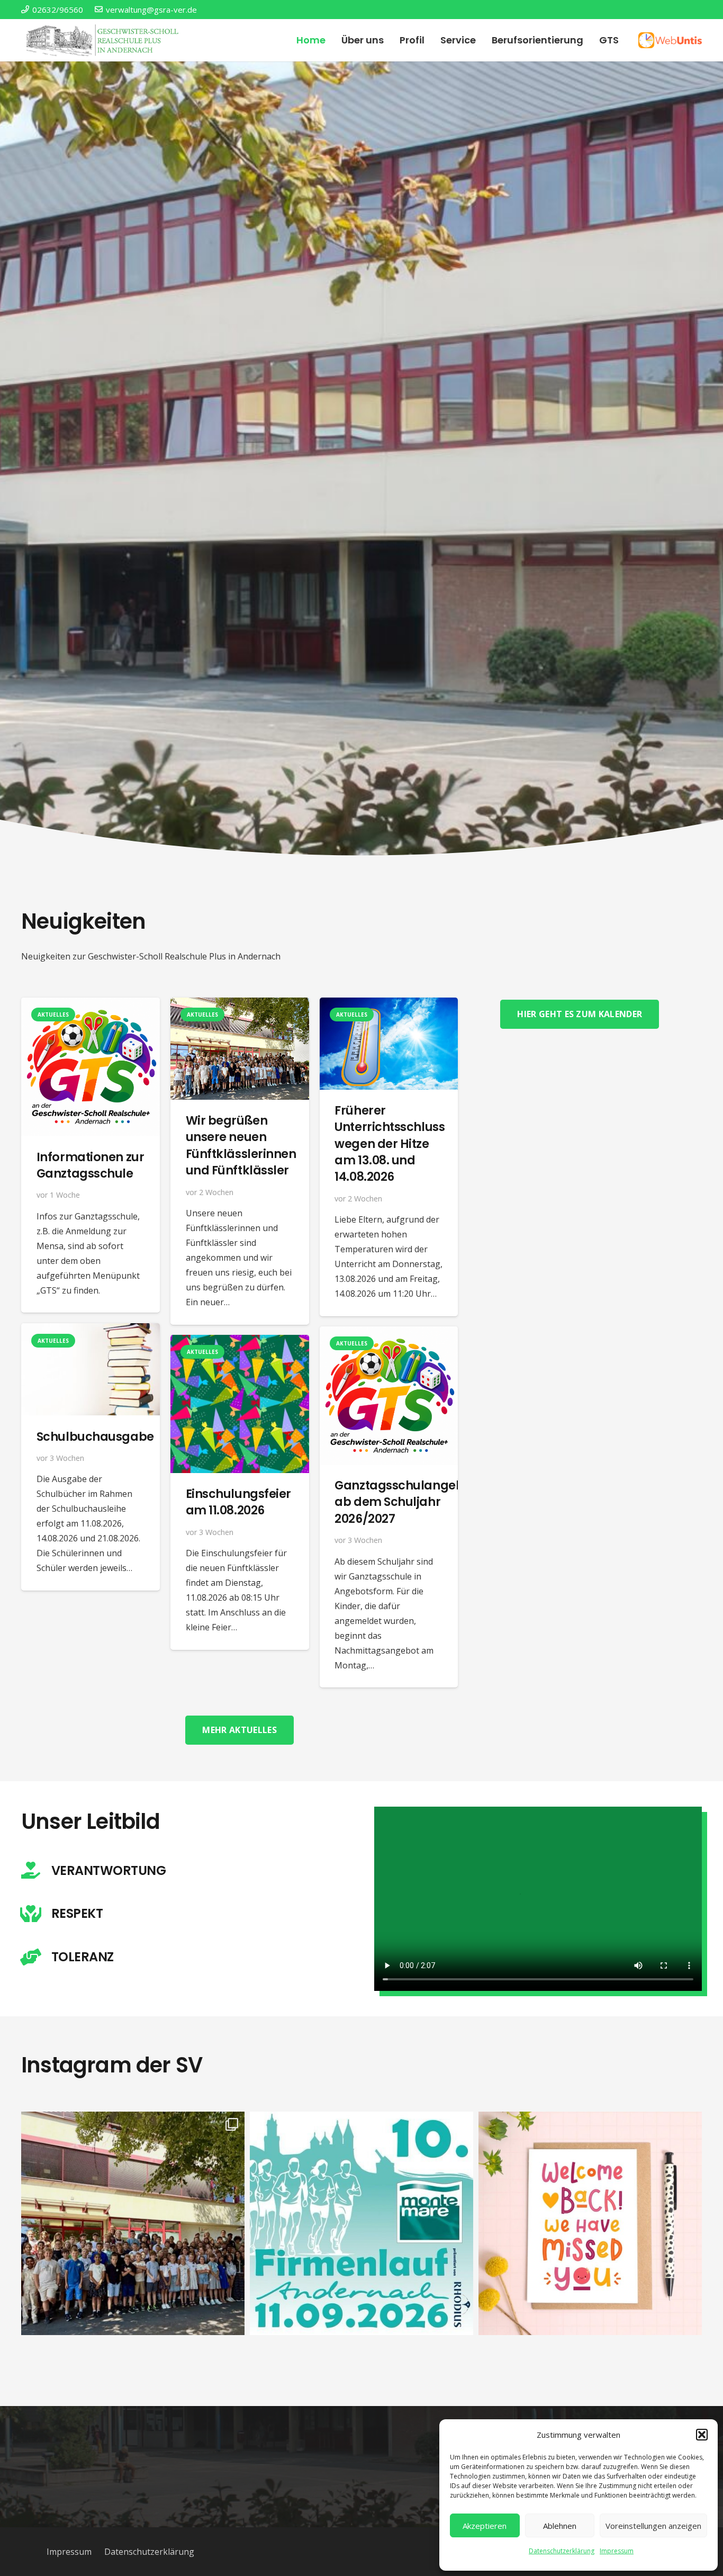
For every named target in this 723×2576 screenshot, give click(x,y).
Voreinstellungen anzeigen (653, 2526)
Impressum (617, 2551)
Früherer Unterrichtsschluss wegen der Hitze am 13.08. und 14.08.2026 (390, 1143)
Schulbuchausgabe (95, 1436)
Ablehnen (560, 2526)
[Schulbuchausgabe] (91, 1331)
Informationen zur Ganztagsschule (90, 1165)
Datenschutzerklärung (562, 2551)
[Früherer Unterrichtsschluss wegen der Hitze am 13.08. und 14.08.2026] (389, 1005)
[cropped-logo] (104, 40)
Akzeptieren (485, 2526)
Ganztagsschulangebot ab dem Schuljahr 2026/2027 (405, 1502)
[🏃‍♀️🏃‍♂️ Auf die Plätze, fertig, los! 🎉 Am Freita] (361, 2223)
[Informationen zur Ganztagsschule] (91, 1005)
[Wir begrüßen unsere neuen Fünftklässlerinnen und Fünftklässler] (240, 1005)
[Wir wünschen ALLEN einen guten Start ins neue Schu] (590, 2223)
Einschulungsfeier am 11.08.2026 (238, 1502)
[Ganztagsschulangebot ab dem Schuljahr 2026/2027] (389, 1334)
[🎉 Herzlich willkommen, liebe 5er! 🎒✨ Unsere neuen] (133, 2223)
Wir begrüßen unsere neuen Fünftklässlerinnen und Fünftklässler (241, 1145)
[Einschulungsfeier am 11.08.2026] (240, 1342)
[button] (702, 2435)
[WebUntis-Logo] (670, 40)
